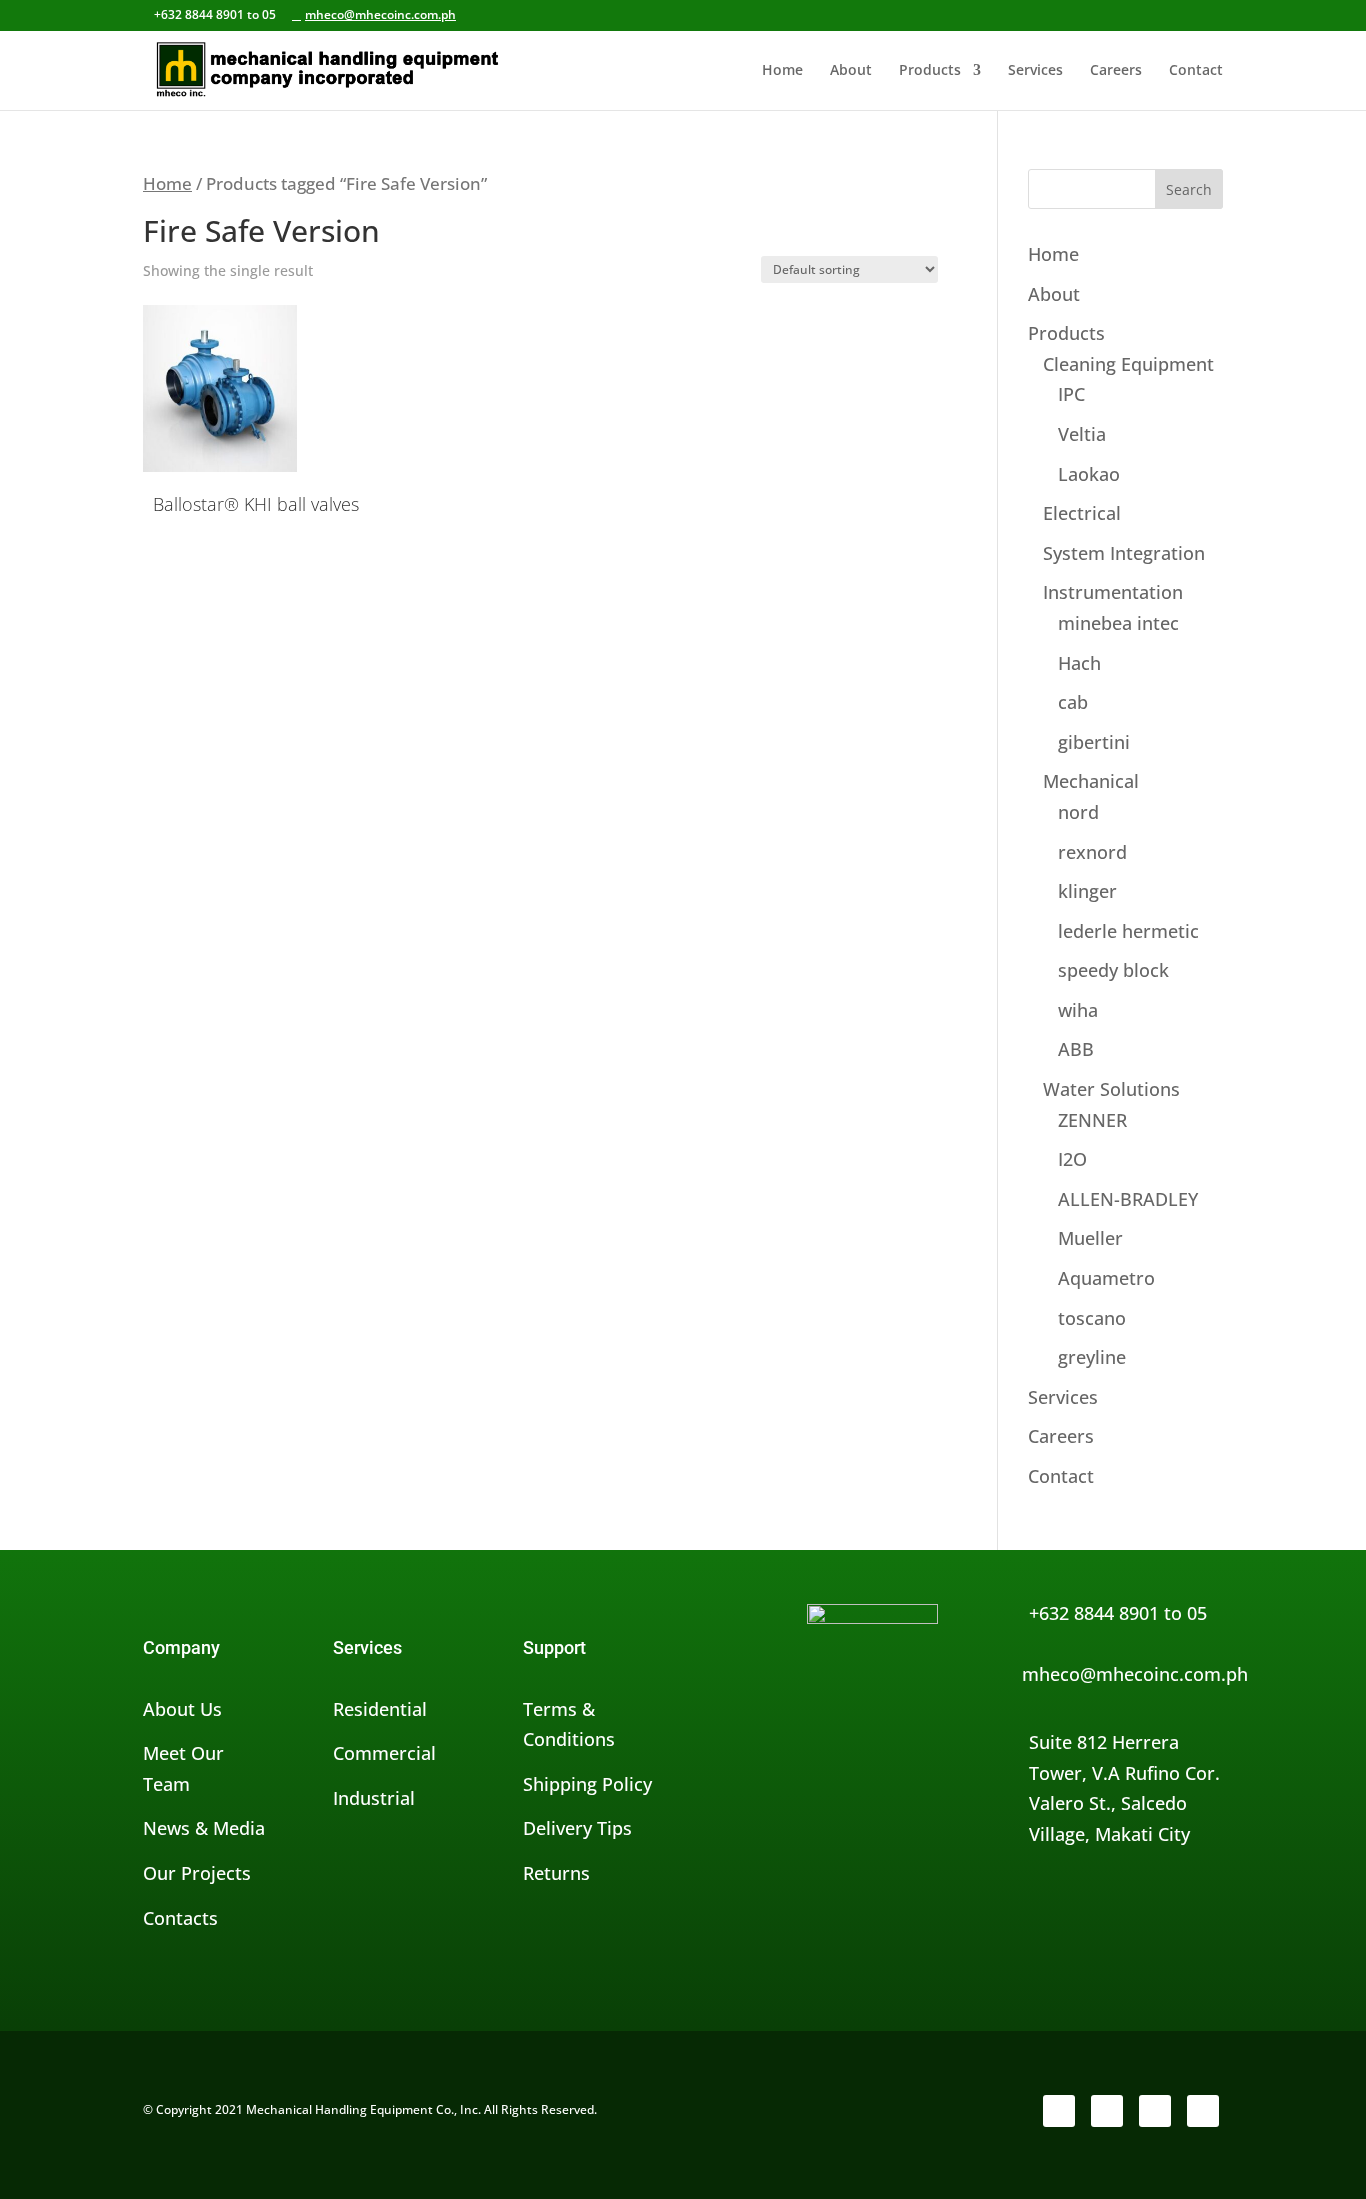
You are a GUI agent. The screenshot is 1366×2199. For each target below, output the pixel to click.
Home (782, 71)
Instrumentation (1113, 592)
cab (1073, 702)
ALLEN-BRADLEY (1128, 1199)
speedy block (1113, 970)
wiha (1078, 1010)
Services (1035, 71)
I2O (1072, 1159)
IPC (1071, 394)
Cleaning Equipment (1128, 364)
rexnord (1092, 852)
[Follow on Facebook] (1059, 2111)
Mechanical (1091, 781)
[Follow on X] (1107, 2111)
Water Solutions (1111, 1089)
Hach (1079, 663)
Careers (1116, 71)
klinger (1087, 891)
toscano (1092, 1318)
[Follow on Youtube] (1203, 2111)
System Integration (1124, 553)
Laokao (1089, 474)
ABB (1076, 1049)
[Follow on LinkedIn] (1155, 2111)
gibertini (1094, 742)
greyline (1092, 1357)
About (851, 71)
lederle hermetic (1128, 931)
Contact (1196, 71)
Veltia (1082, 434)
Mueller (1090, 1238)
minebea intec (1118, 623)
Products (930, 71)
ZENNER (1092, 1120)
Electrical (1082, 513)
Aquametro (1106, 1278)
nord (1078, 812)
